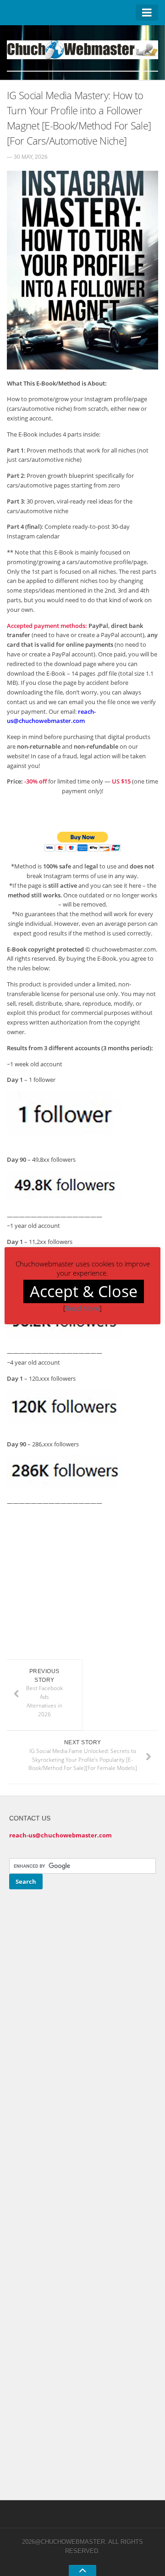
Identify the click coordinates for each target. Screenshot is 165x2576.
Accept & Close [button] (84, 1291)
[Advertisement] (84, 1592)
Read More (82, 1308)
